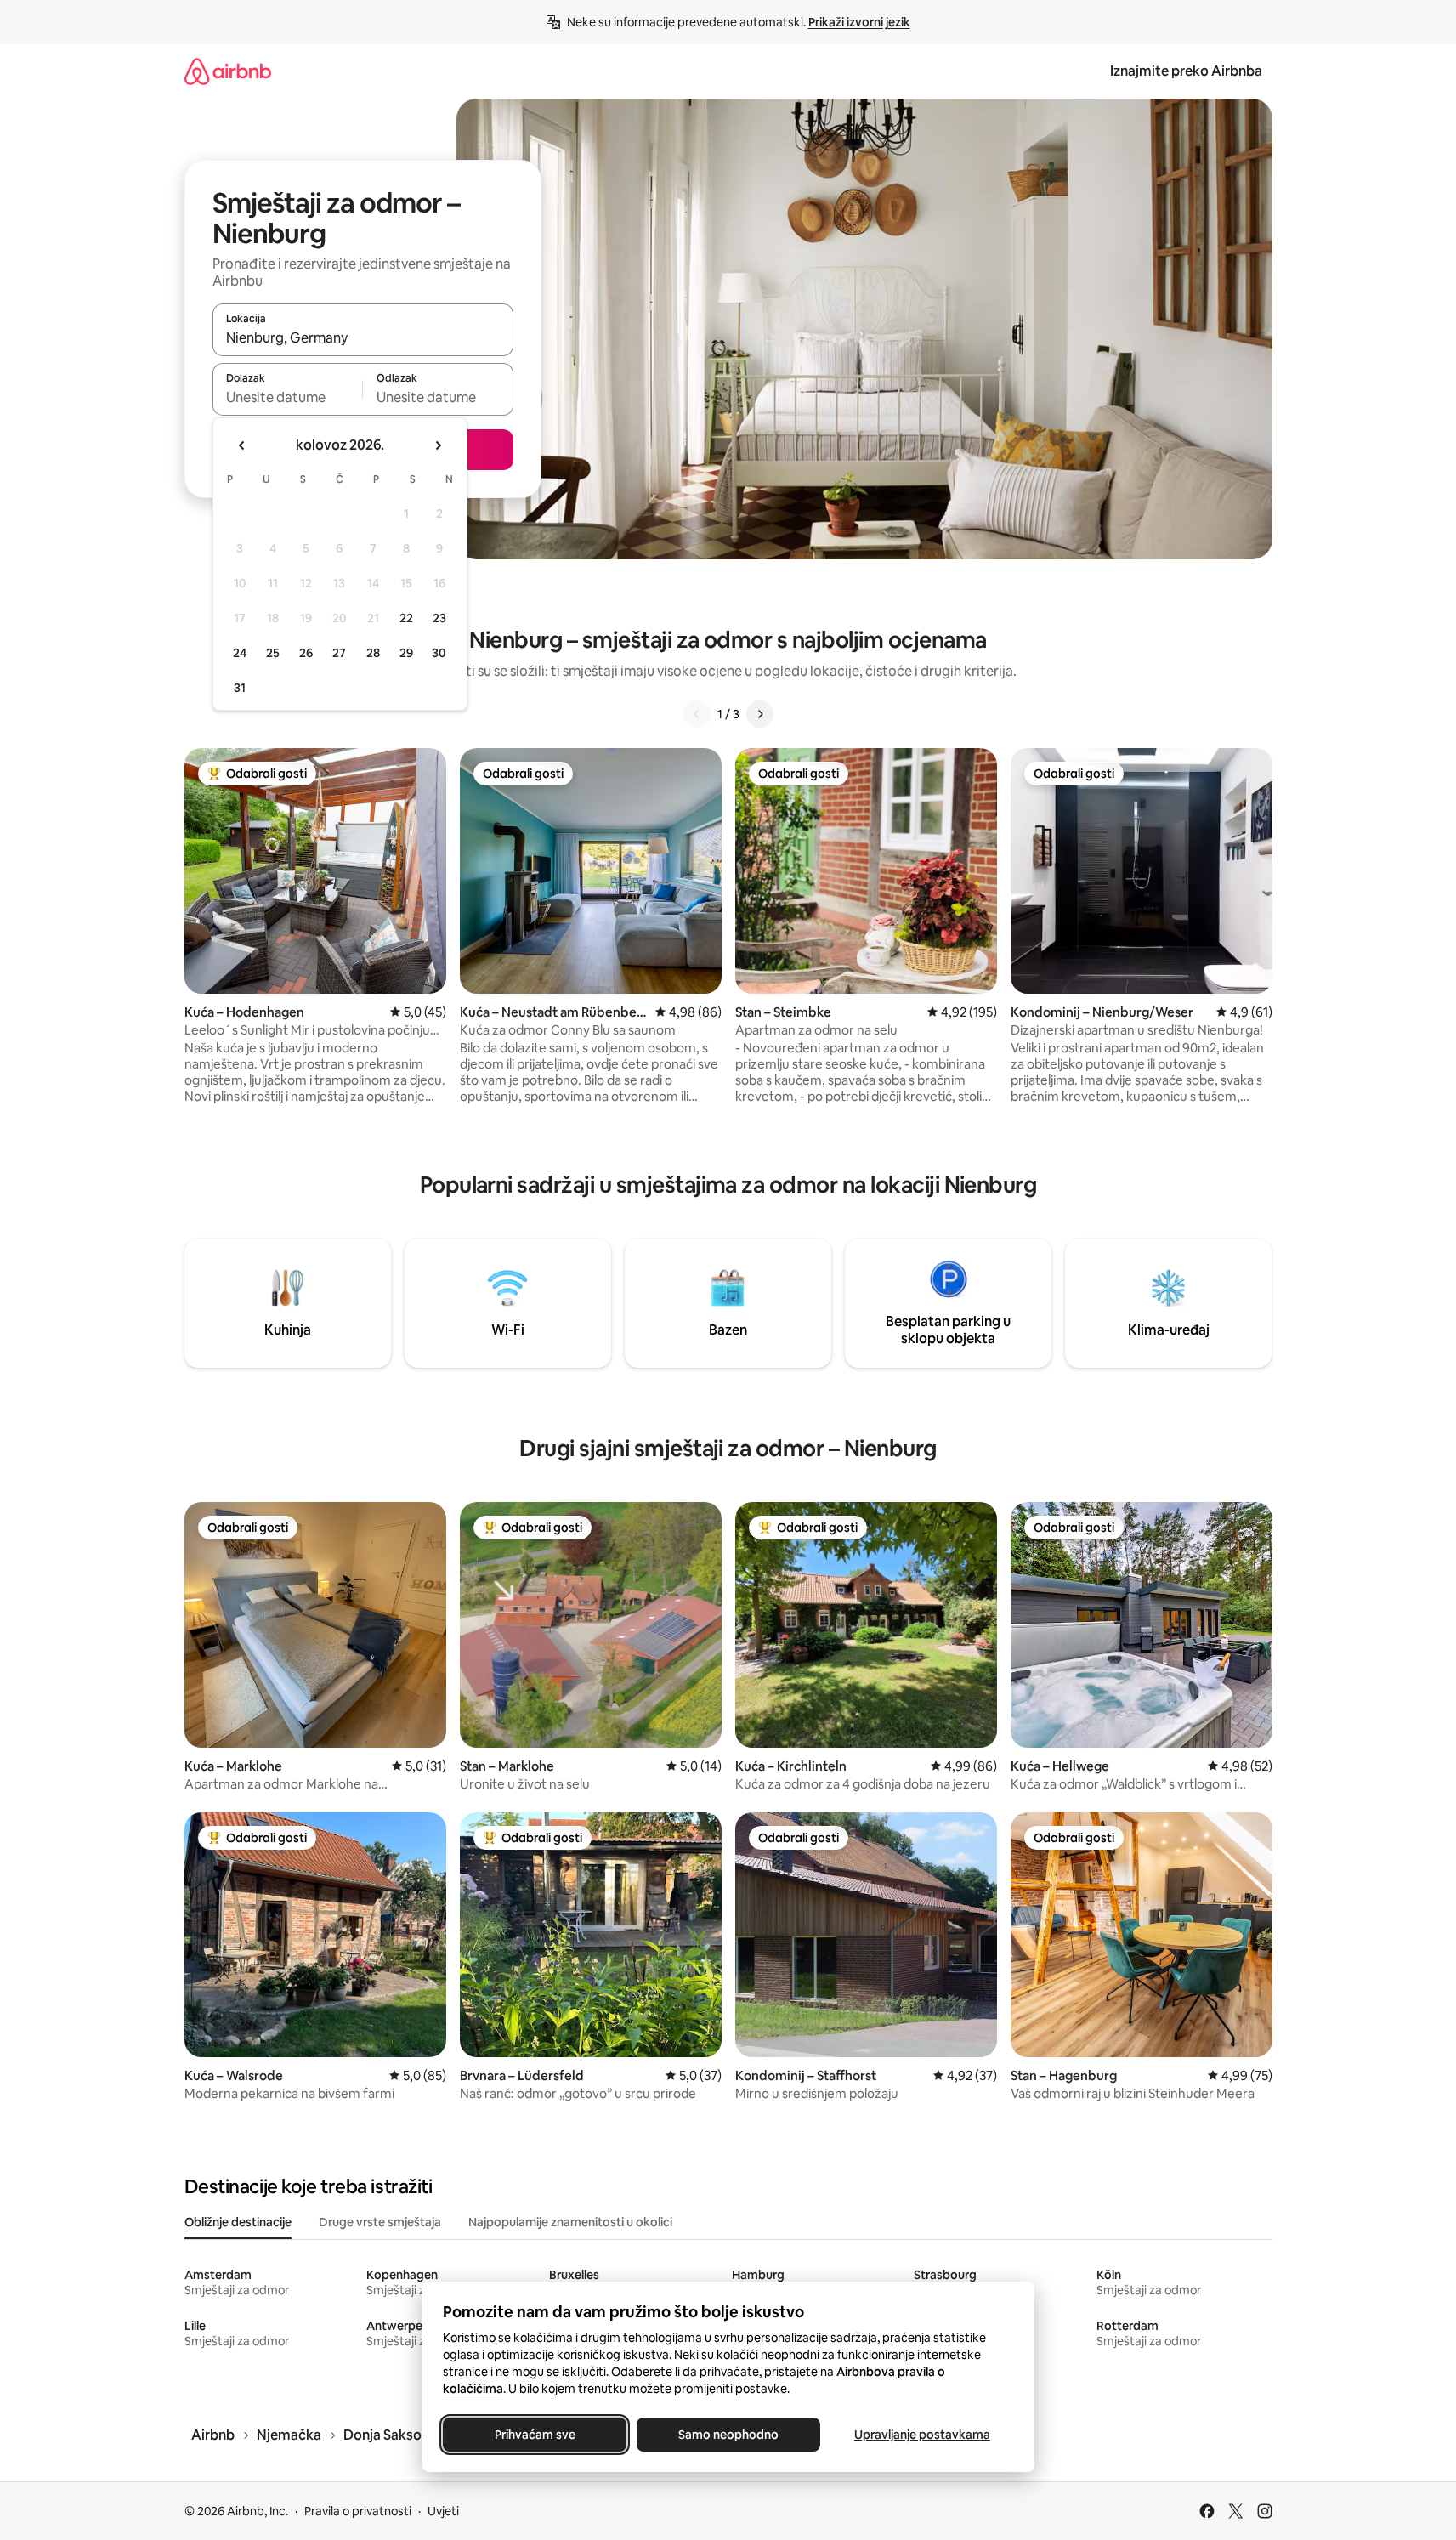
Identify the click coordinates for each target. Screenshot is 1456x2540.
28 (373, 653)
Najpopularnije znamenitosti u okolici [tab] (570, 2222)
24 (240, 653)
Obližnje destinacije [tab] (238, 2222)
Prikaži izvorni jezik (859, 22)
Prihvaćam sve (534, 2435)
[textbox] (288, 397)
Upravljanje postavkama (922, 2435)
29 (406, 653)
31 (240, 688)
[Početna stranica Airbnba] (228, 71)
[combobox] (363, 337)
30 (439, 653)
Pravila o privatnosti (358, 2511)
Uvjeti (443, 2511)
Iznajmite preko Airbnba (1186, 71)
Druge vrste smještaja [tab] (380, 2222)
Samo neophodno (728, 2435)
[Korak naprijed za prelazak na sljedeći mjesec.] (438, 445)
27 (339, 653)
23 (439, 618)
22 (406, 618)
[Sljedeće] (760, 714)
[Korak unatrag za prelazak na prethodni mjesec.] (242, 445)
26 (306, 653)
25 (273, 653)
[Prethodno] (697, 714)
